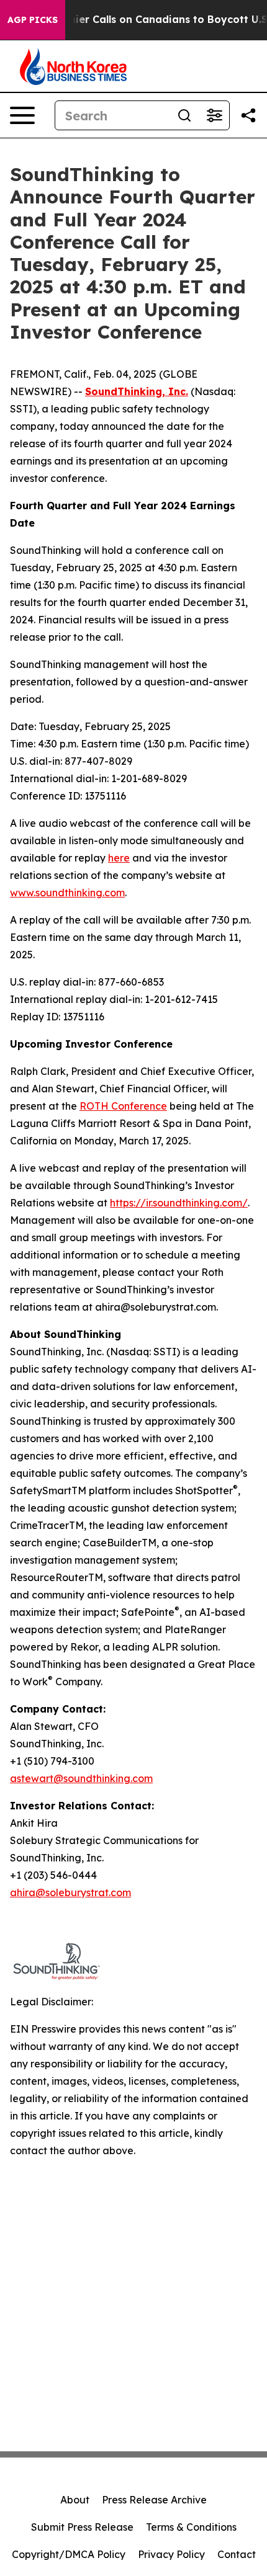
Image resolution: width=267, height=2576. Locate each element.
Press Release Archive (154, 2500)
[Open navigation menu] (22, 115)
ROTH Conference (123, 1106)
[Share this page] (248, 115)
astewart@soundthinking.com (81, 1778)
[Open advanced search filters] (214, 115)
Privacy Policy (171, 2554)
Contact (237, 2554)
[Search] (184, 115)
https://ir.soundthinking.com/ (179, 1203)
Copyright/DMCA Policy (69, 2554)
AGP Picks (33, 20)
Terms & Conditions (191, 2527)
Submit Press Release (82, 2527)
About (75, 2500)
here (119, 858)
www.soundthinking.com (67, 893)
